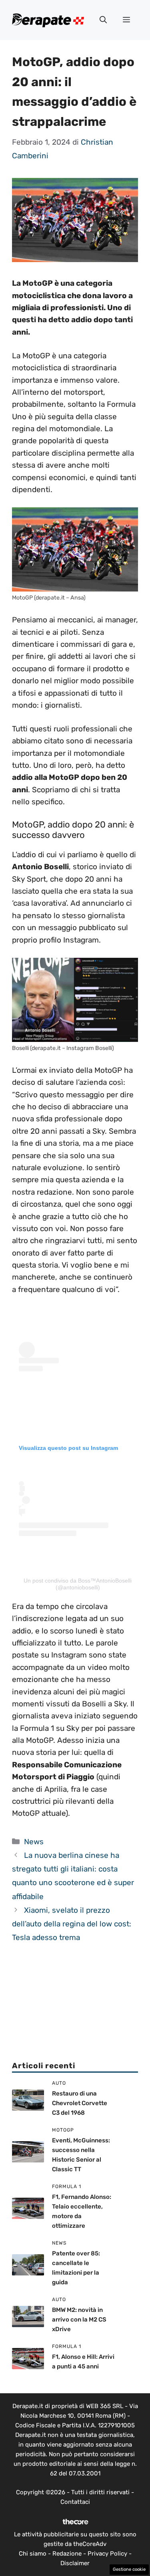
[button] (103, 20)
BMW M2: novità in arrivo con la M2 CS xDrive (79, 2320)
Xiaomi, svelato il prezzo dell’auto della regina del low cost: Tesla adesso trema (72, 1924)
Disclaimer (75, 2563)
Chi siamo (33, 2554)
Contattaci (75, 2502)
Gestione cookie (129, 2569)
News (34, 1842)
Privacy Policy (107, 2554)
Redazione (67, 2554)
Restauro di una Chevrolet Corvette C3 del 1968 (80, 2103)
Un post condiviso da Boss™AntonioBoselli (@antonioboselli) (78, 1584)
